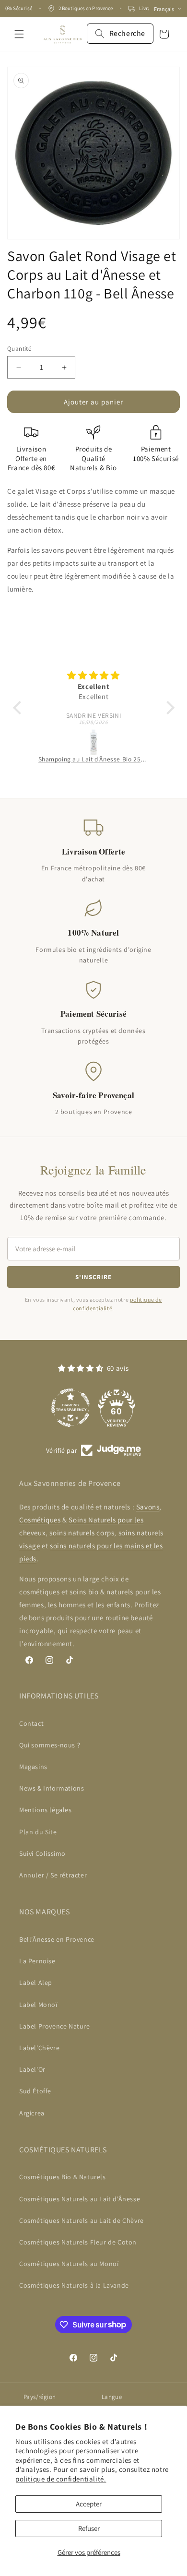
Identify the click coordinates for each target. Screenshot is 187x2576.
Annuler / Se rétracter (53, 1875)
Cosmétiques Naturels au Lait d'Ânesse (80, 2199)
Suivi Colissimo (42, 1853)
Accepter (89, 2504)
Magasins (33, 1767)
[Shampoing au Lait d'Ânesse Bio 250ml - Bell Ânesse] (94, 741)
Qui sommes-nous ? (50, 1745)
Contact (31, 1723)
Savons (148, 1507)
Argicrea (32, 2113)
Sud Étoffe (35, 2091)
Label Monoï (38, 2005)
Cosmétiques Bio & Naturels (63, 2177)
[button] (19, 34)
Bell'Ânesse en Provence (57, 1939)
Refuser (89, 2528)
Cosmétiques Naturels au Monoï (69, 2264)
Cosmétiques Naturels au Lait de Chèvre (82, 2220)
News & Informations (52, 1788)
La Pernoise (37, 1961)
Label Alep (36, 1982)
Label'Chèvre (39, 2048)
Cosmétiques (40, 1520)
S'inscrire (93, 1277)
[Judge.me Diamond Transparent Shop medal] (70, 1408)
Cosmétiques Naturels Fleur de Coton (78, 2242)
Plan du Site (38, 1832)
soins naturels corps (82, 1533)
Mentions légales (46, 1810)
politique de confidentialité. (61, 2479)
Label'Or (32, 2069)
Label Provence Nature (55, 2026)
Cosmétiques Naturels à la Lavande (74, 2285)
